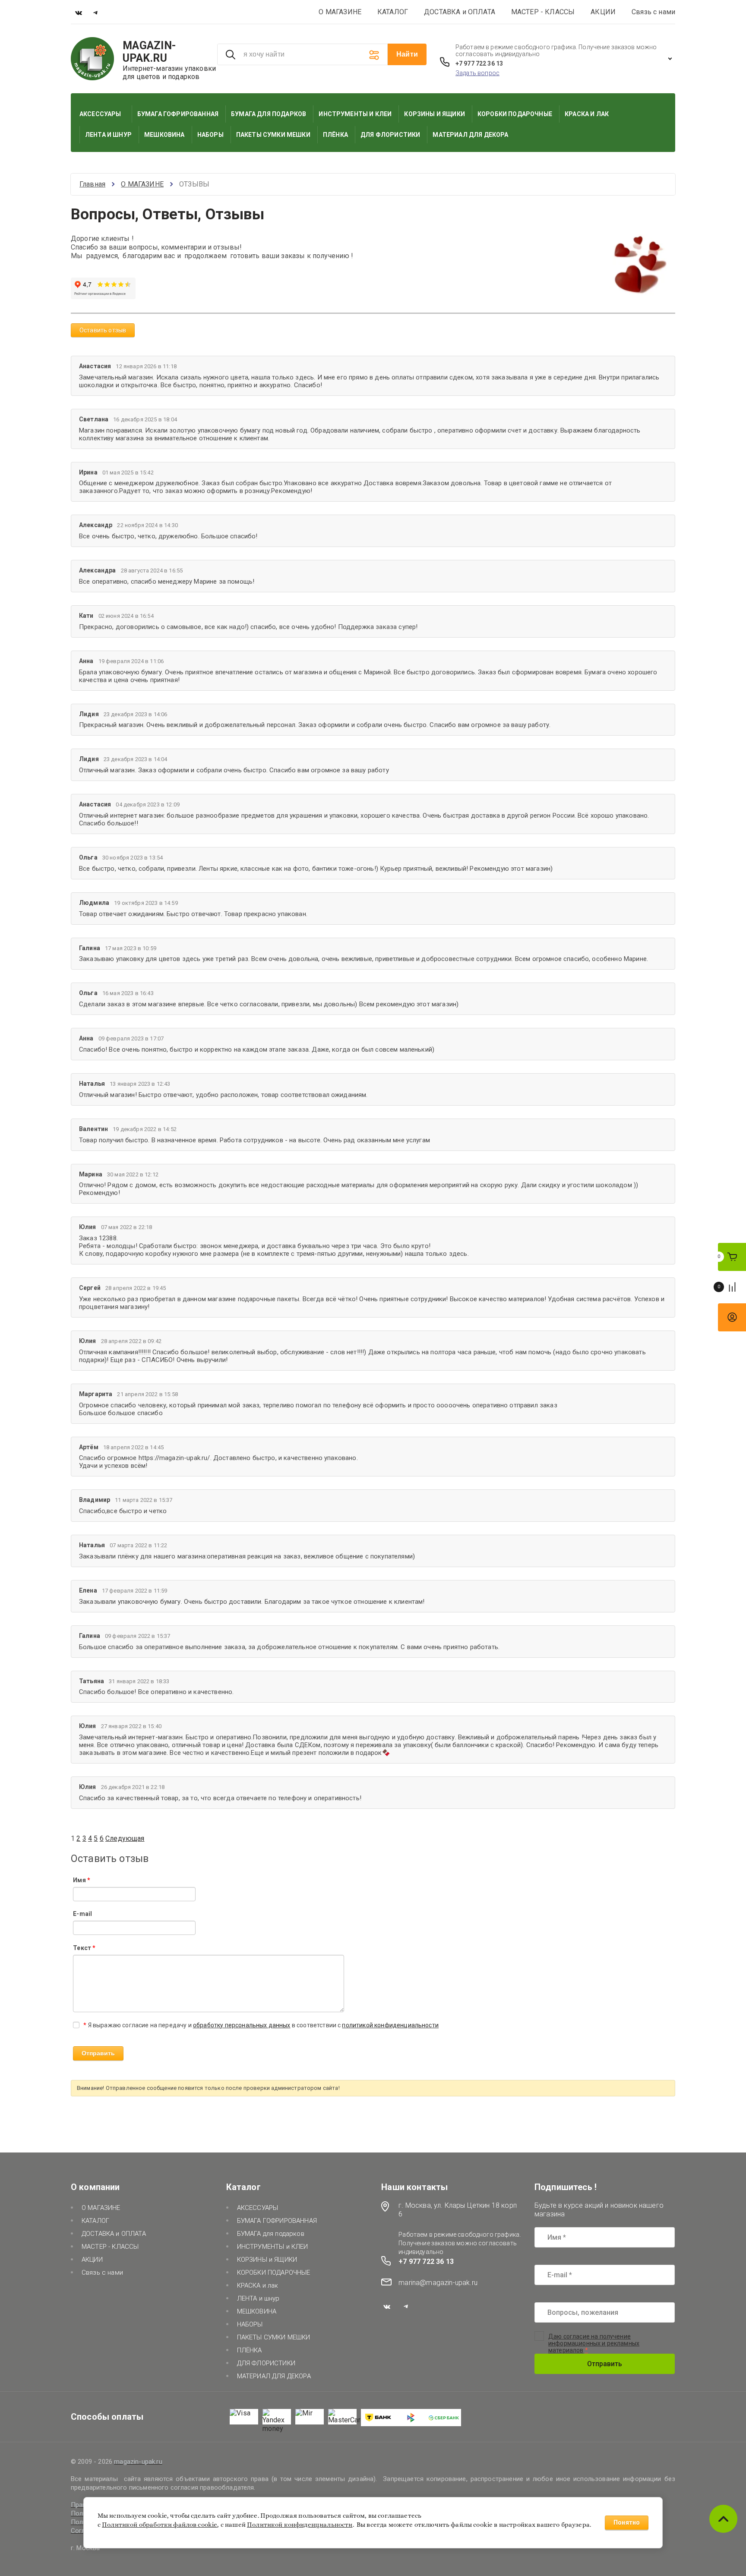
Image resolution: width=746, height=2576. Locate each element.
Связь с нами (653, 12)
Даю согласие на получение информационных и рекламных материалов (594, 2343)
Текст (84, 1948)
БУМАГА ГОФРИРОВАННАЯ (277, 2221)
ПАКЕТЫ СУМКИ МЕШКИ (274, 2337)
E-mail (82, 1914)
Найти (407, 54)
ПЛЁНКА (250, 2350)
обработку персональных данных (242, 2025)
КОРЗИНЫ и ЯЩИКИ (267, 2260)
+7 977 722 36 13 (479, 63)
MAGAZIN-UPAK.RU (149, 52)
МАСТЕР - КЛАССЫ (543, 12)
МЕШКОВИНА (257, 2311)
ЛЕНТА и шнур (258, 2298)
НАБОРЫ (250, 2324)
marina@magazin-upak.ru (438, 2283)
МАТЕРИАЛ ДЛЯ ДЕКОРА (274, 2376)
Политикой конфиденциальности (300, 2525)
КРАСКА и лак (258, 2285)
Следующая (125, 1838)
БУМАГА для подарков (271, 2234)
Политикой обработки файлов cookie (160, 2525)
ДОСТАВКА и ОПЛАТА (460, 12)
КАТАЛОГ (393, 12)
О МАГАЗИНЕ (340, 12)
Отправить (605, 2364)
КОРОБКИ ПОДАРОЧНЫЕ (274, 2273)
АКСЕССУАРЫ (258, 2208)
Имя (81, 1880)
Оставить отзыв (103, 330)
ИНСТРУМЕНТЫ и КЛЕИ (273, 2247)
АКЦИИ (603, 12)
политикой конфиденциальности (390, 2025)
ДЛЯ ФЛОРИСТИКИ (266, 2363)
